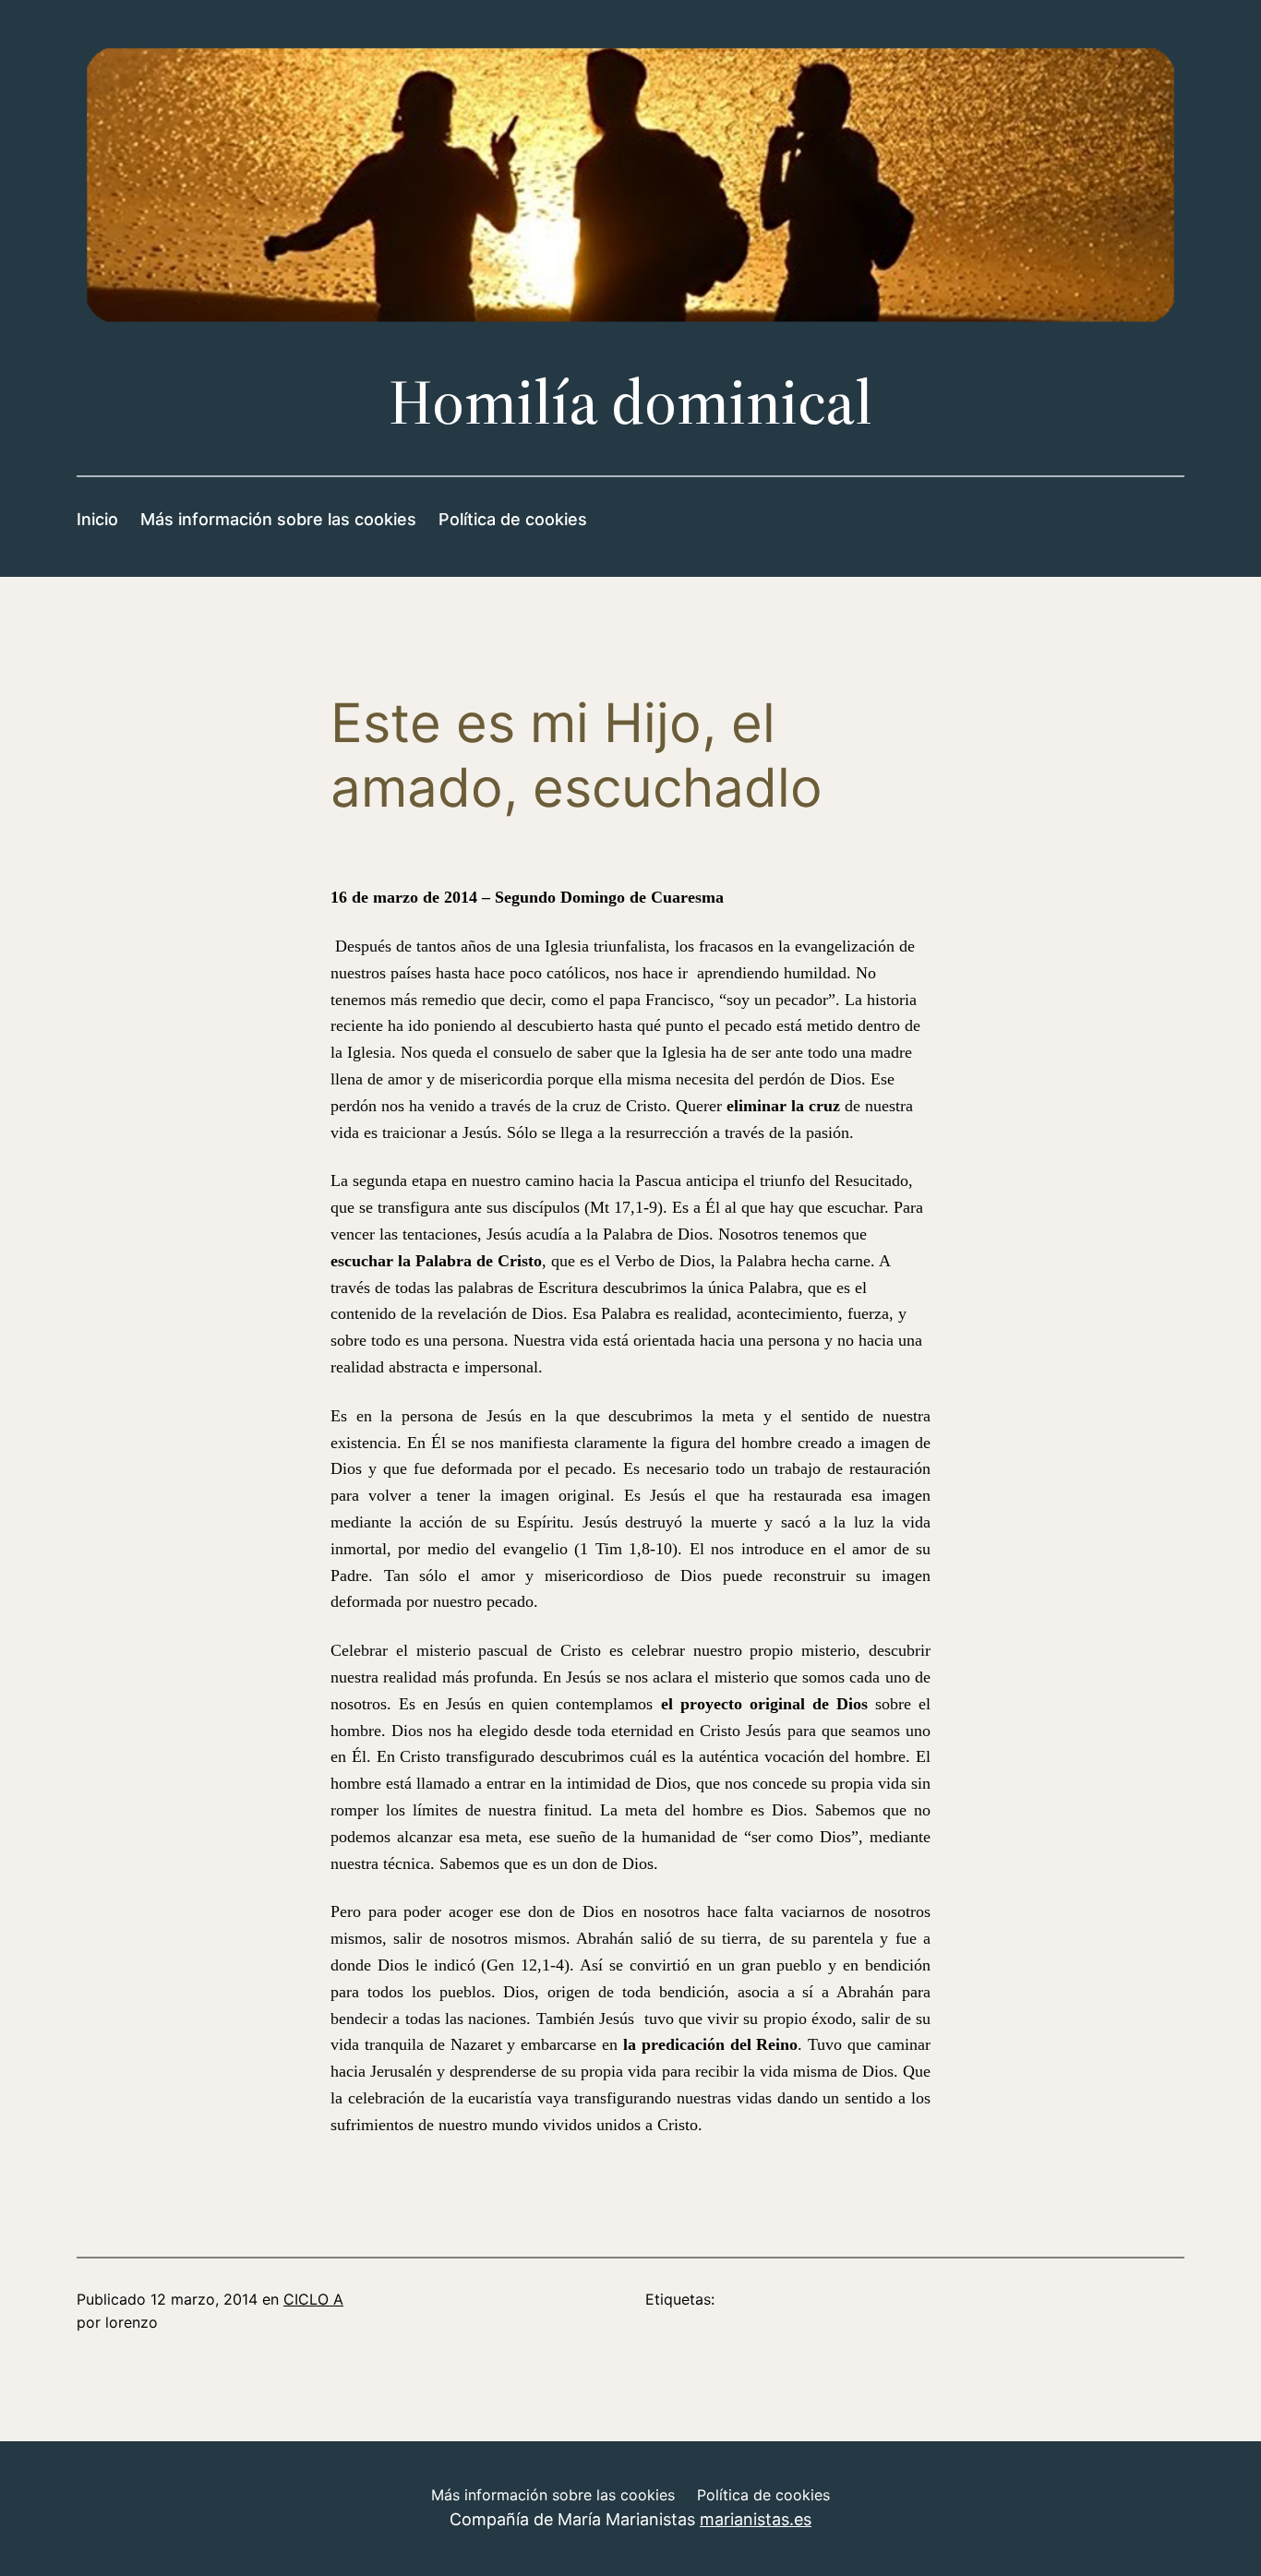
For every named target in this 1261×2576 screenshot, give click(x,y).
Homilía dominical (630, 402)
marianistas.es (756, 2519)
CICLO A (313, 2299)
